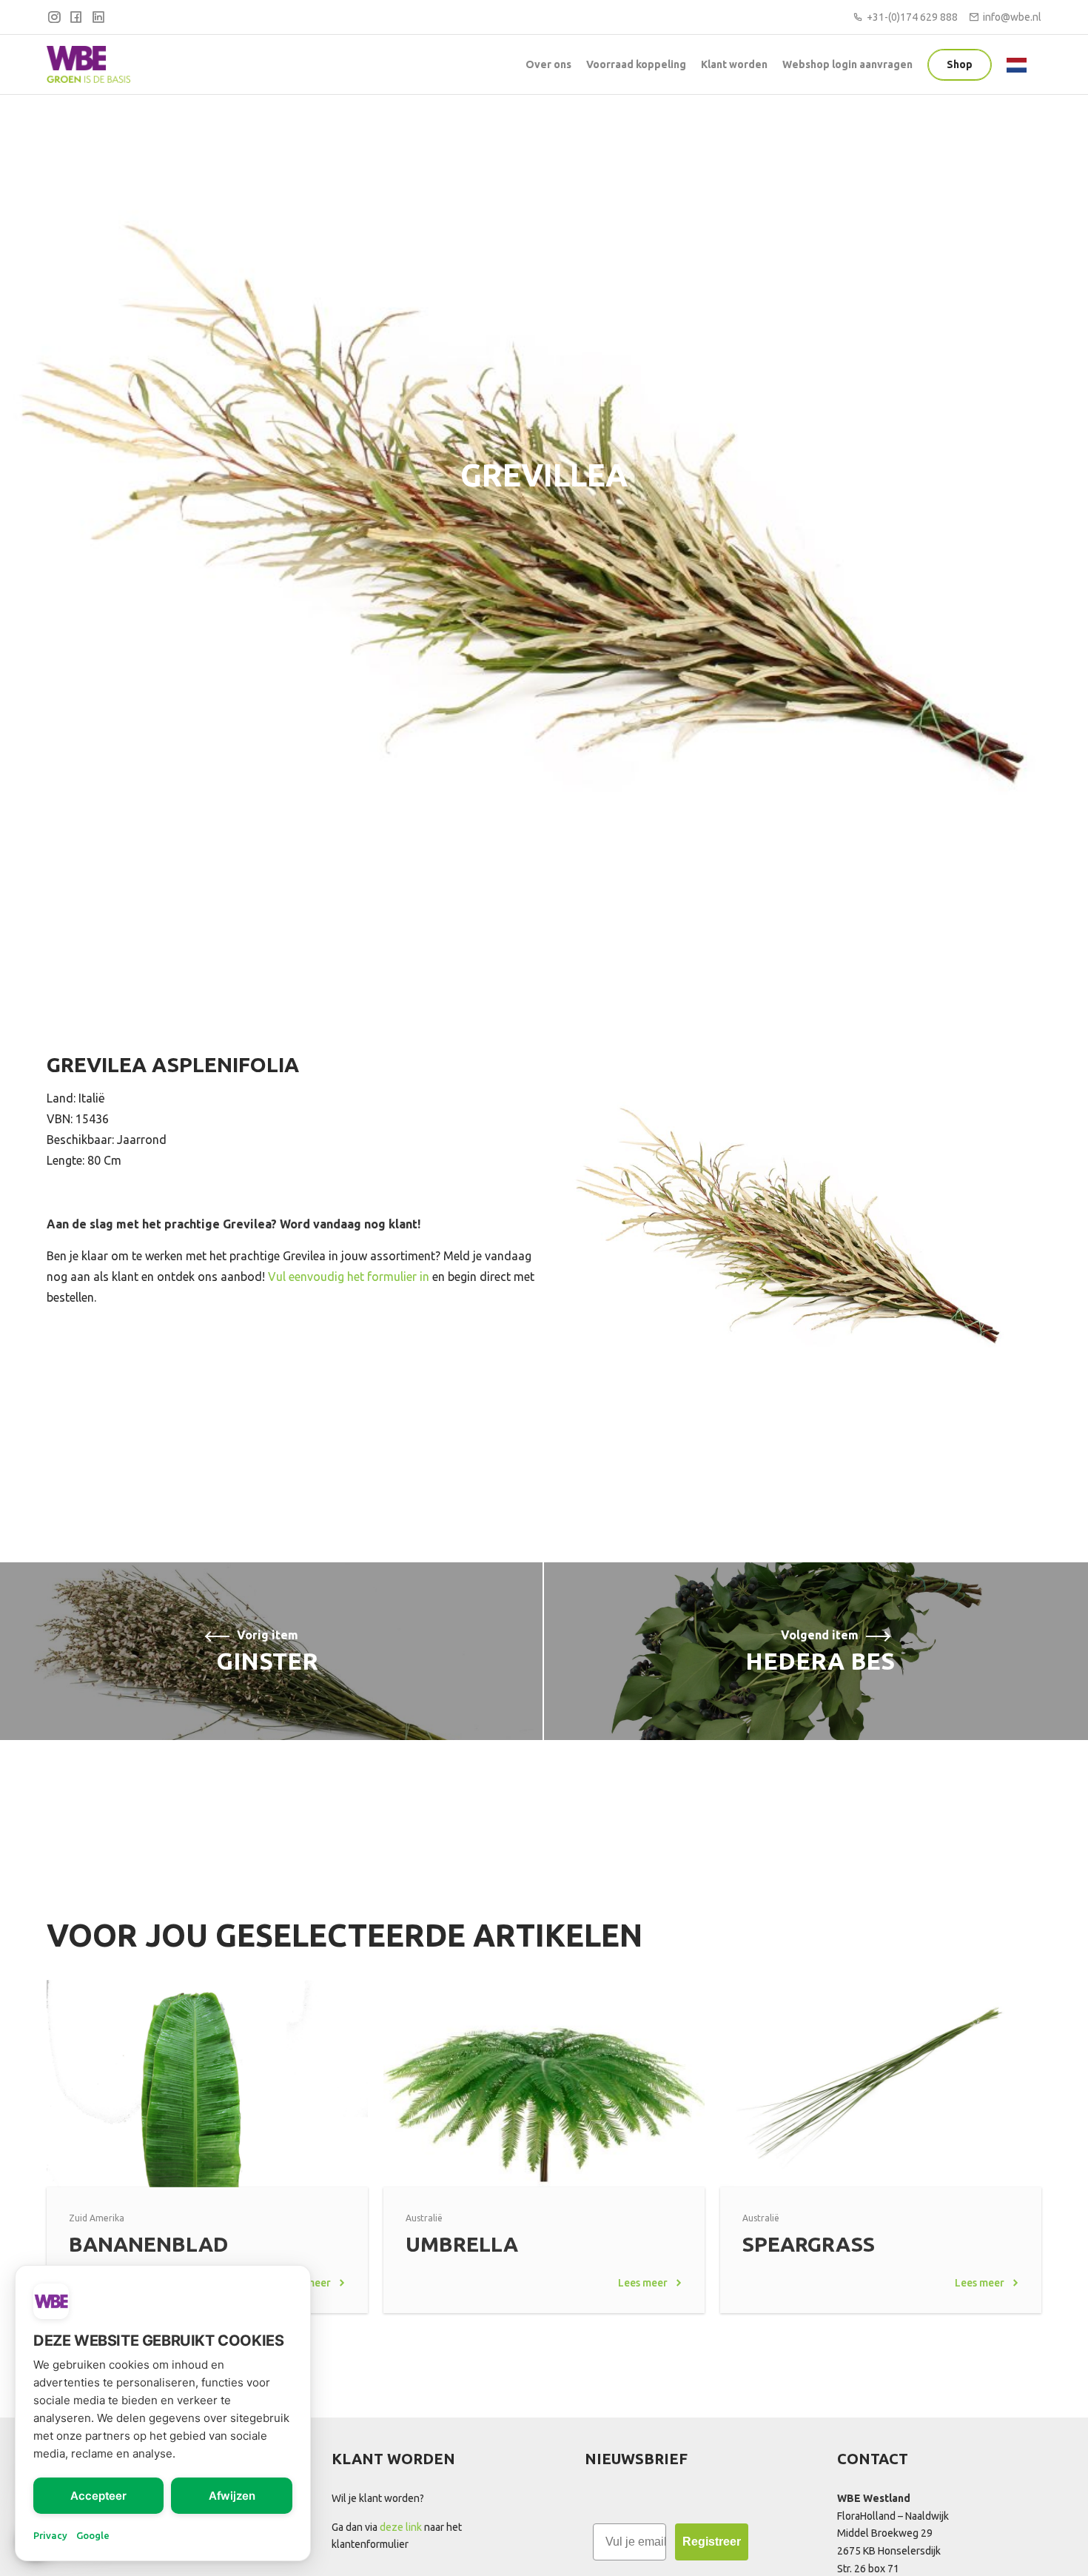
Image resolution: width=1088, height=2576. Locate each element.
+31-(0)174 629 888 (912, 17)
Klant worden (734, 64)
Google (93, 2535)
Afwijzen (232, 2496)
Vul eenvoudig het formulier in (349, 1277)
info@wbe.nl (1012, 17)
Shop (960, 64)
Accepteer (98, 2496)
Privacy (50, 2535)
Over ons (548, 64)
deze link (401, 2527)
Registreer (712, 2542)
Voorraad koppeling (636, 64)
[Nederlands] (1020, 64)
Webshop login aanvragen (847, 64)
